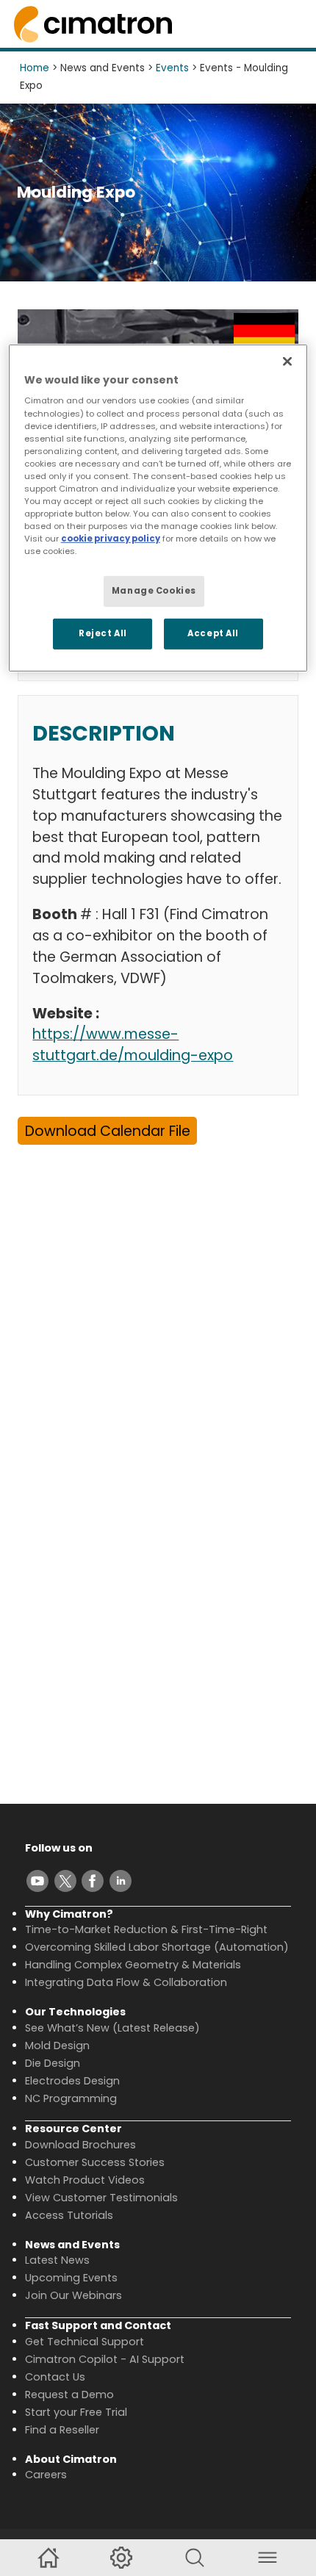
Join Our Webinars (73, 2295)
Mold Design (57, 2046)
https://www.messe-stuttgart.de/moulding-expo (133, 1045)
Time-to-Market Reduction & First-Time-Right (146, 1929)
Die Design (53, 2063)
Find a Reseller (62, 2430)
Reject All (103, 633)
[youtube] (37, 1881)
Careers (46, 2475)
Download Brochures (80, 2145)
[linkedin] (121, 1881)
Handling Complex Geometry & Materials (133, 1965)
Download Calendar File (108, 1131)
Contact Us (55, 2377)
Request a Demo (69, 2395)
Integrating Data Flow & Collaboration (126, 1982)
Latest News (57, 2260)
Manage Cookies (154, 591)
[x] (65, 1881)
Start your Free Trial (76, 2412)
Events (172, 68)
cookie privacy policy (111, 539)
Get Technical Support (85, 2342)
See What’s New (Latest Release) (112, 2028)
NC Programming (71, 2098)
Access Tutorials (69, 2215)
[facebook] (93, 1881)
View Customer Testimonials (101, 2198)
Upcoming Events (71, 2278)
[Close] (287, 361)
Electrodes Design (72, 2081)
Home (35, 68)
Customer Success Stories (95, 2162)
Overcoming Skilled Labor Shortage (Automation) (157, 1947)
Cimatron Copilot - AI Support (105, 2359)
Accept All (213, 633)
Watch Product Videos (85, 2180)
